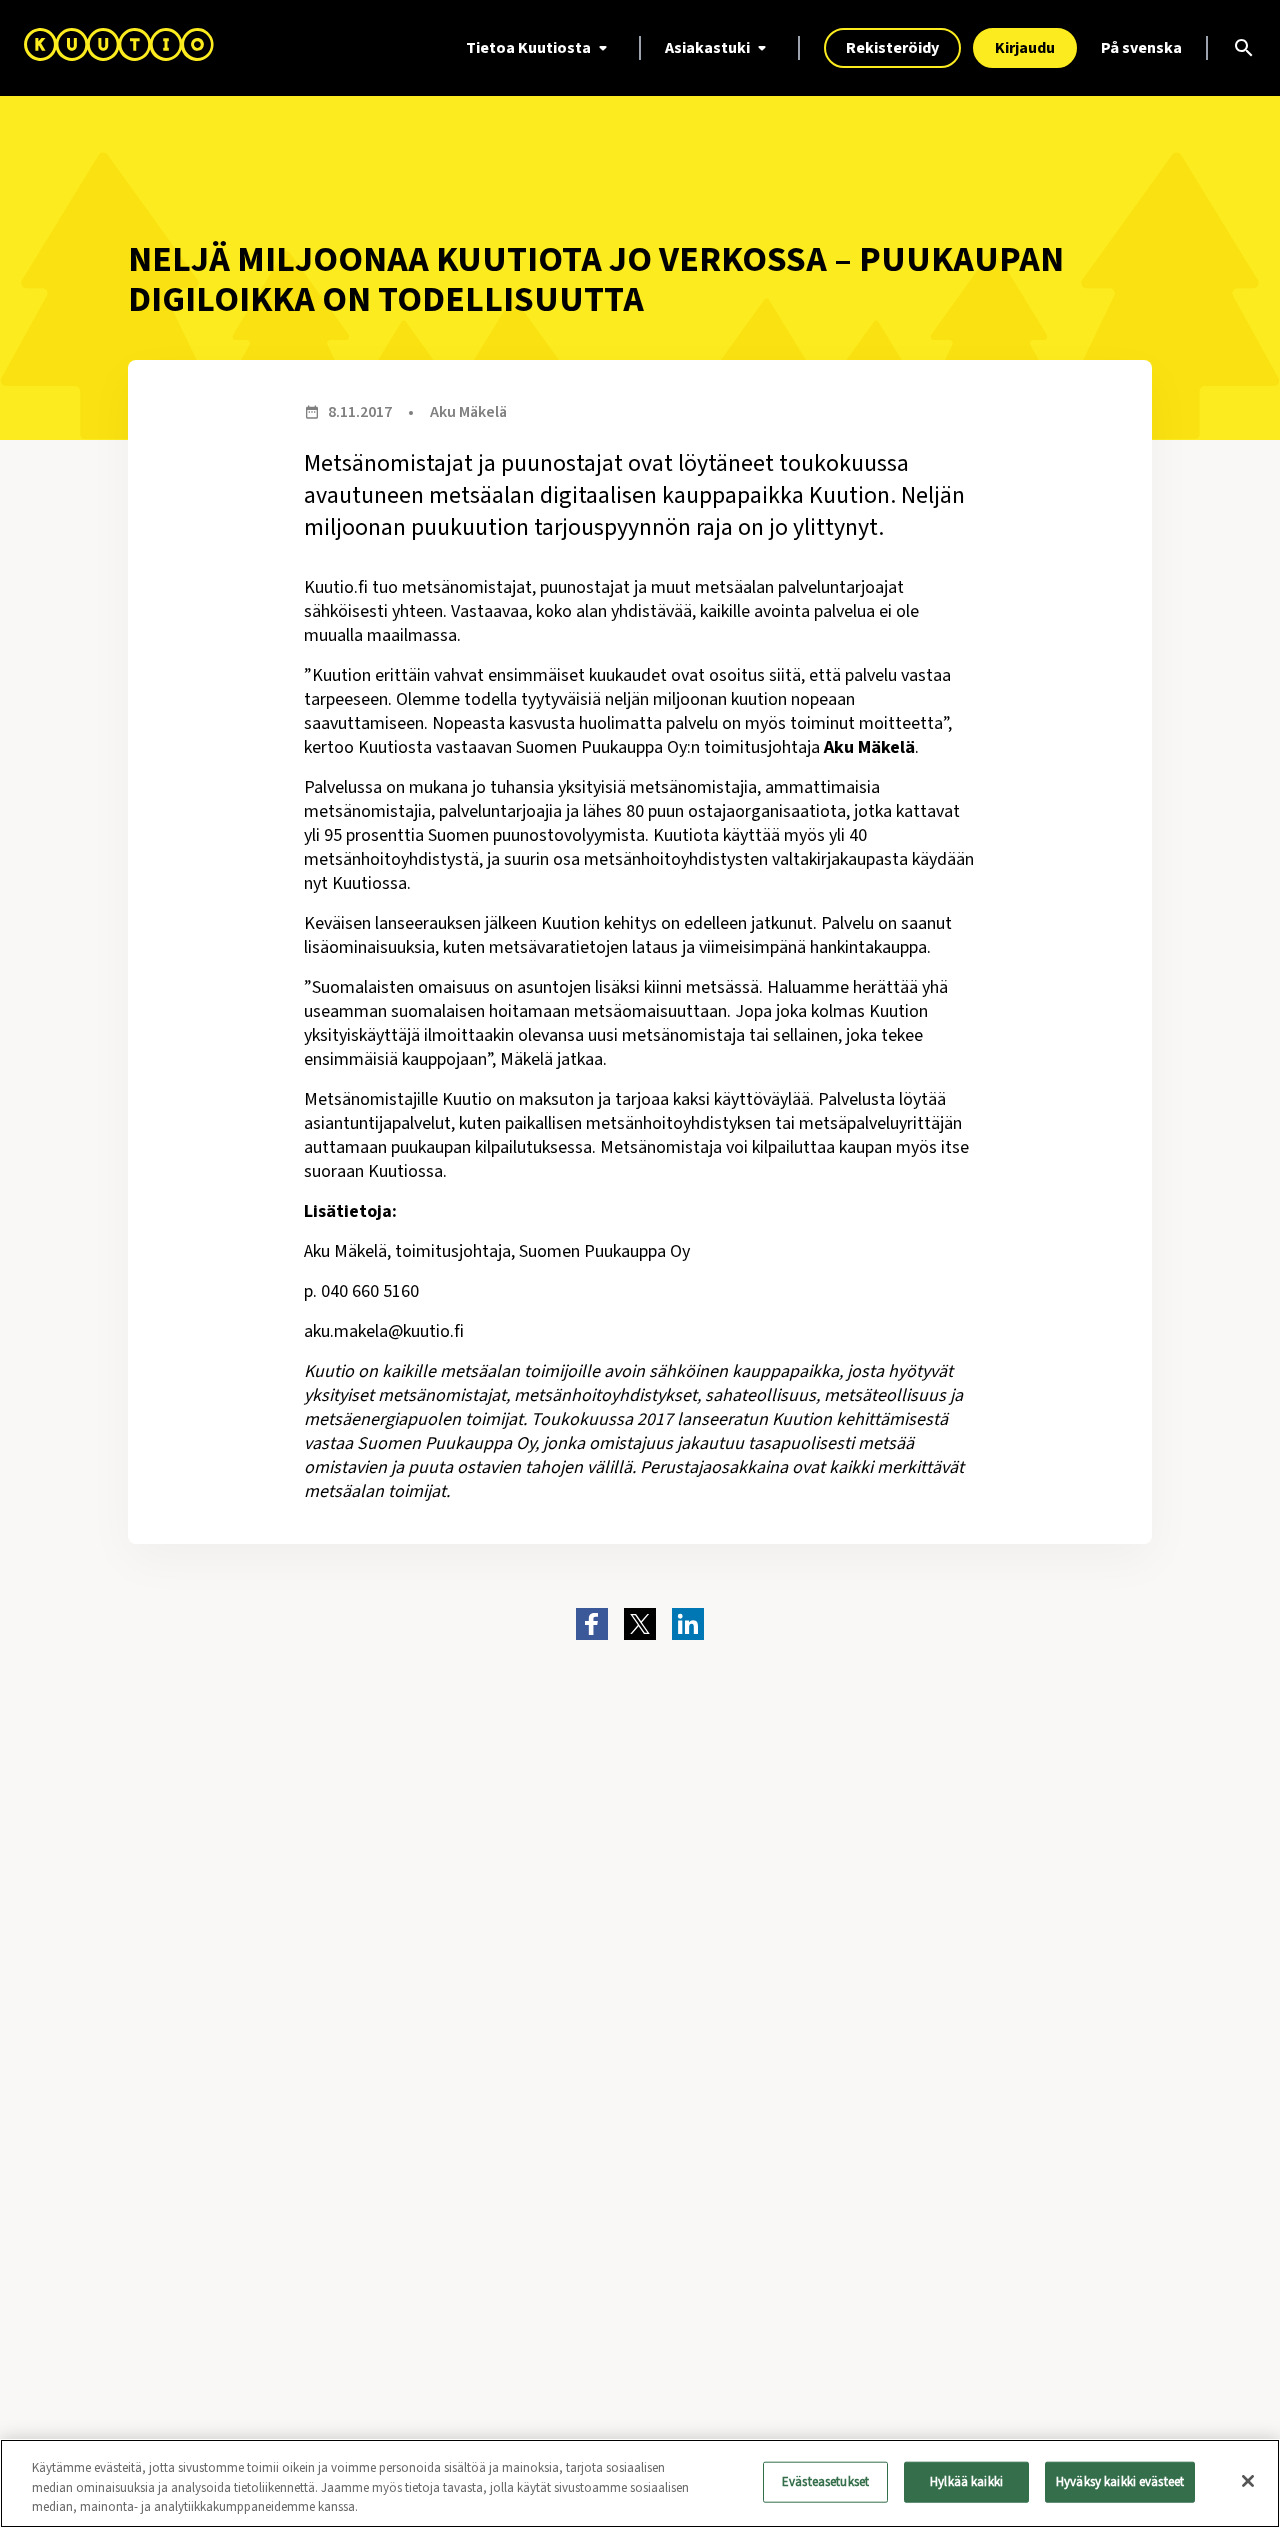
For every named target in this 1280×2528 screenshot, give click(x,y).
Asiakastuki (707, 48)
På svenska (1141, 48)
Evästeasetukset (825, 2481)
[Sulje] (1248, 2481)
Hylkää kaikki (966, 2481)
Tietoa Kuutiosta (528, 48)
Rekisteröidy (892, 48)
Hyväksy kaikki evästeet (1120, 2481)
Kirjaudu (1025, 48)
